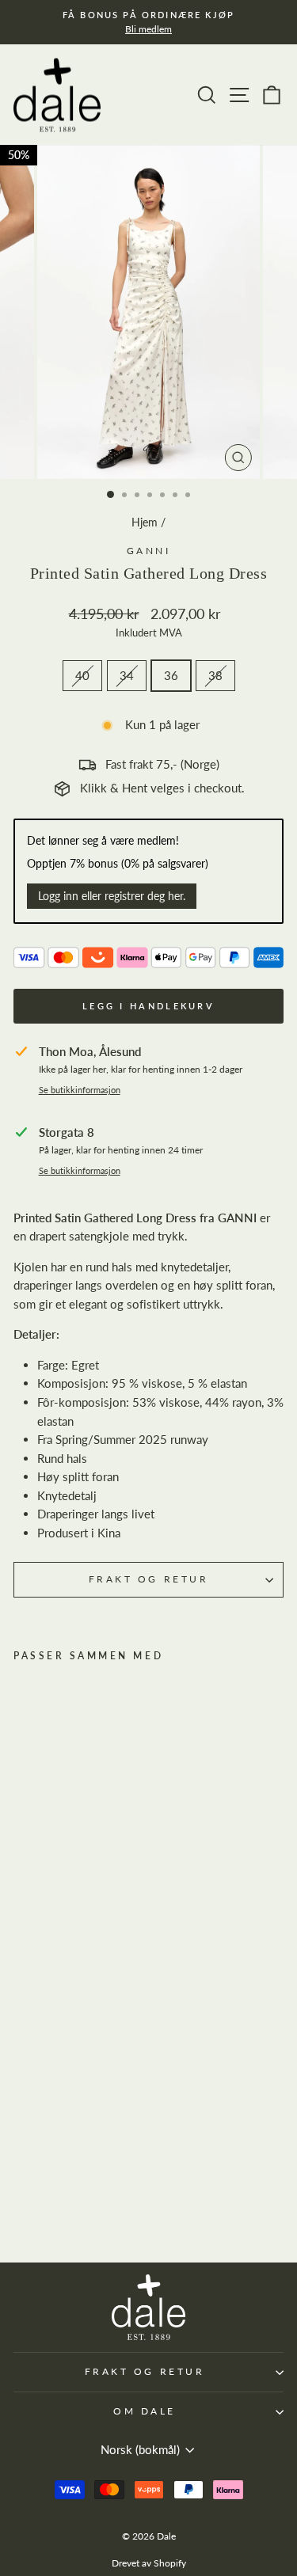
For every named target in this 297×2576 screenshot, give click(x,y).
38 (215, 675)
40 (82, 675)
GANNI (149, 551)
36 (171, 675)
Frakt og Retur (148, 1579)
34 (127, 675)
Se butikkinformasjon (80, 1090)
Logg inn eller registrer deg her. (112, 896)
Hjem (145, 522)
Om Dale (145, 2411)
